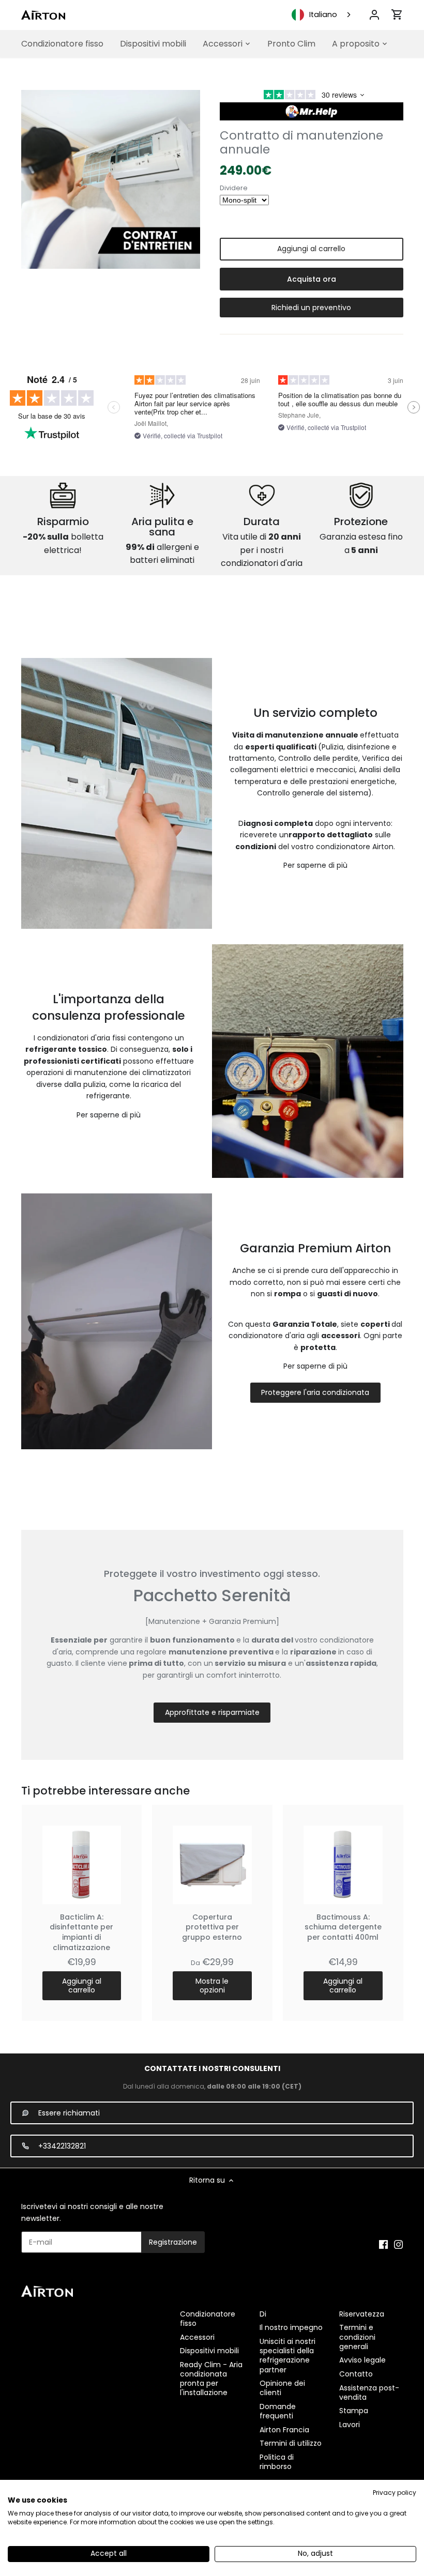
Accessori (197, 2337)
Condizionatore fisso (208, 2319)
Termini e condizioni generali (357, 2337)
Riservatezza (362, 2314)
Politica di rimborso (277, 2462)
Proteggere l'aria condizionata (315, 1392)
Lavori (350, 2425)
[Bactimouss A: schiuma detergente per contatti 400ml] (343, 1865)
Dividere (234, 188)
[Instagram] (398, 2244)
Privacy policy (395, 2493)
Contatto (356, 2374)
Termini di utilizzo (291, 2443)
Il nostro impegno (291, 2327)
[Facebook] (383, 2244)
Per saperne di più (315, 865)
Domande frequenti (278, 2411)
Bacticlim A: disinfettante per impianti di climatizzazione (81, 1932)
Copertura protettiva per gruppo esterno (212, 1927)
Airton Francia (284, 2430)
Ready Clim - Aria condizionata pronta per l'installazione (211, 2379)
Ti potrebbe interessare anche (105, 1791)
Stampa (354, 2411)
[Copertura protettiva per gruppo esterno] (212, 1865)
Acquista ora (312, 279)
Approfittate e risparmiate (212, 1712)
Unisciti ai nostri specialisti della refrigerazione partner (287, 2356)
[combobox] (322, 15)
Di (263, 2314)
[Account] (374, 15)
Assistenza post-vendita (369, 2393)
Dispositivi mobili (209, 2351)
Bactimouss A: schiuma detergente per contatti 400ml (343, 1927)
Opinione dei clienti (282, 2388)
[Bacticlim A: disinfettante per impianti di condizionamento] (82, 1865)
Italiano (323, 14)
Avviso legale (362, 2360)
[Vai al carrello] (397, 14)
